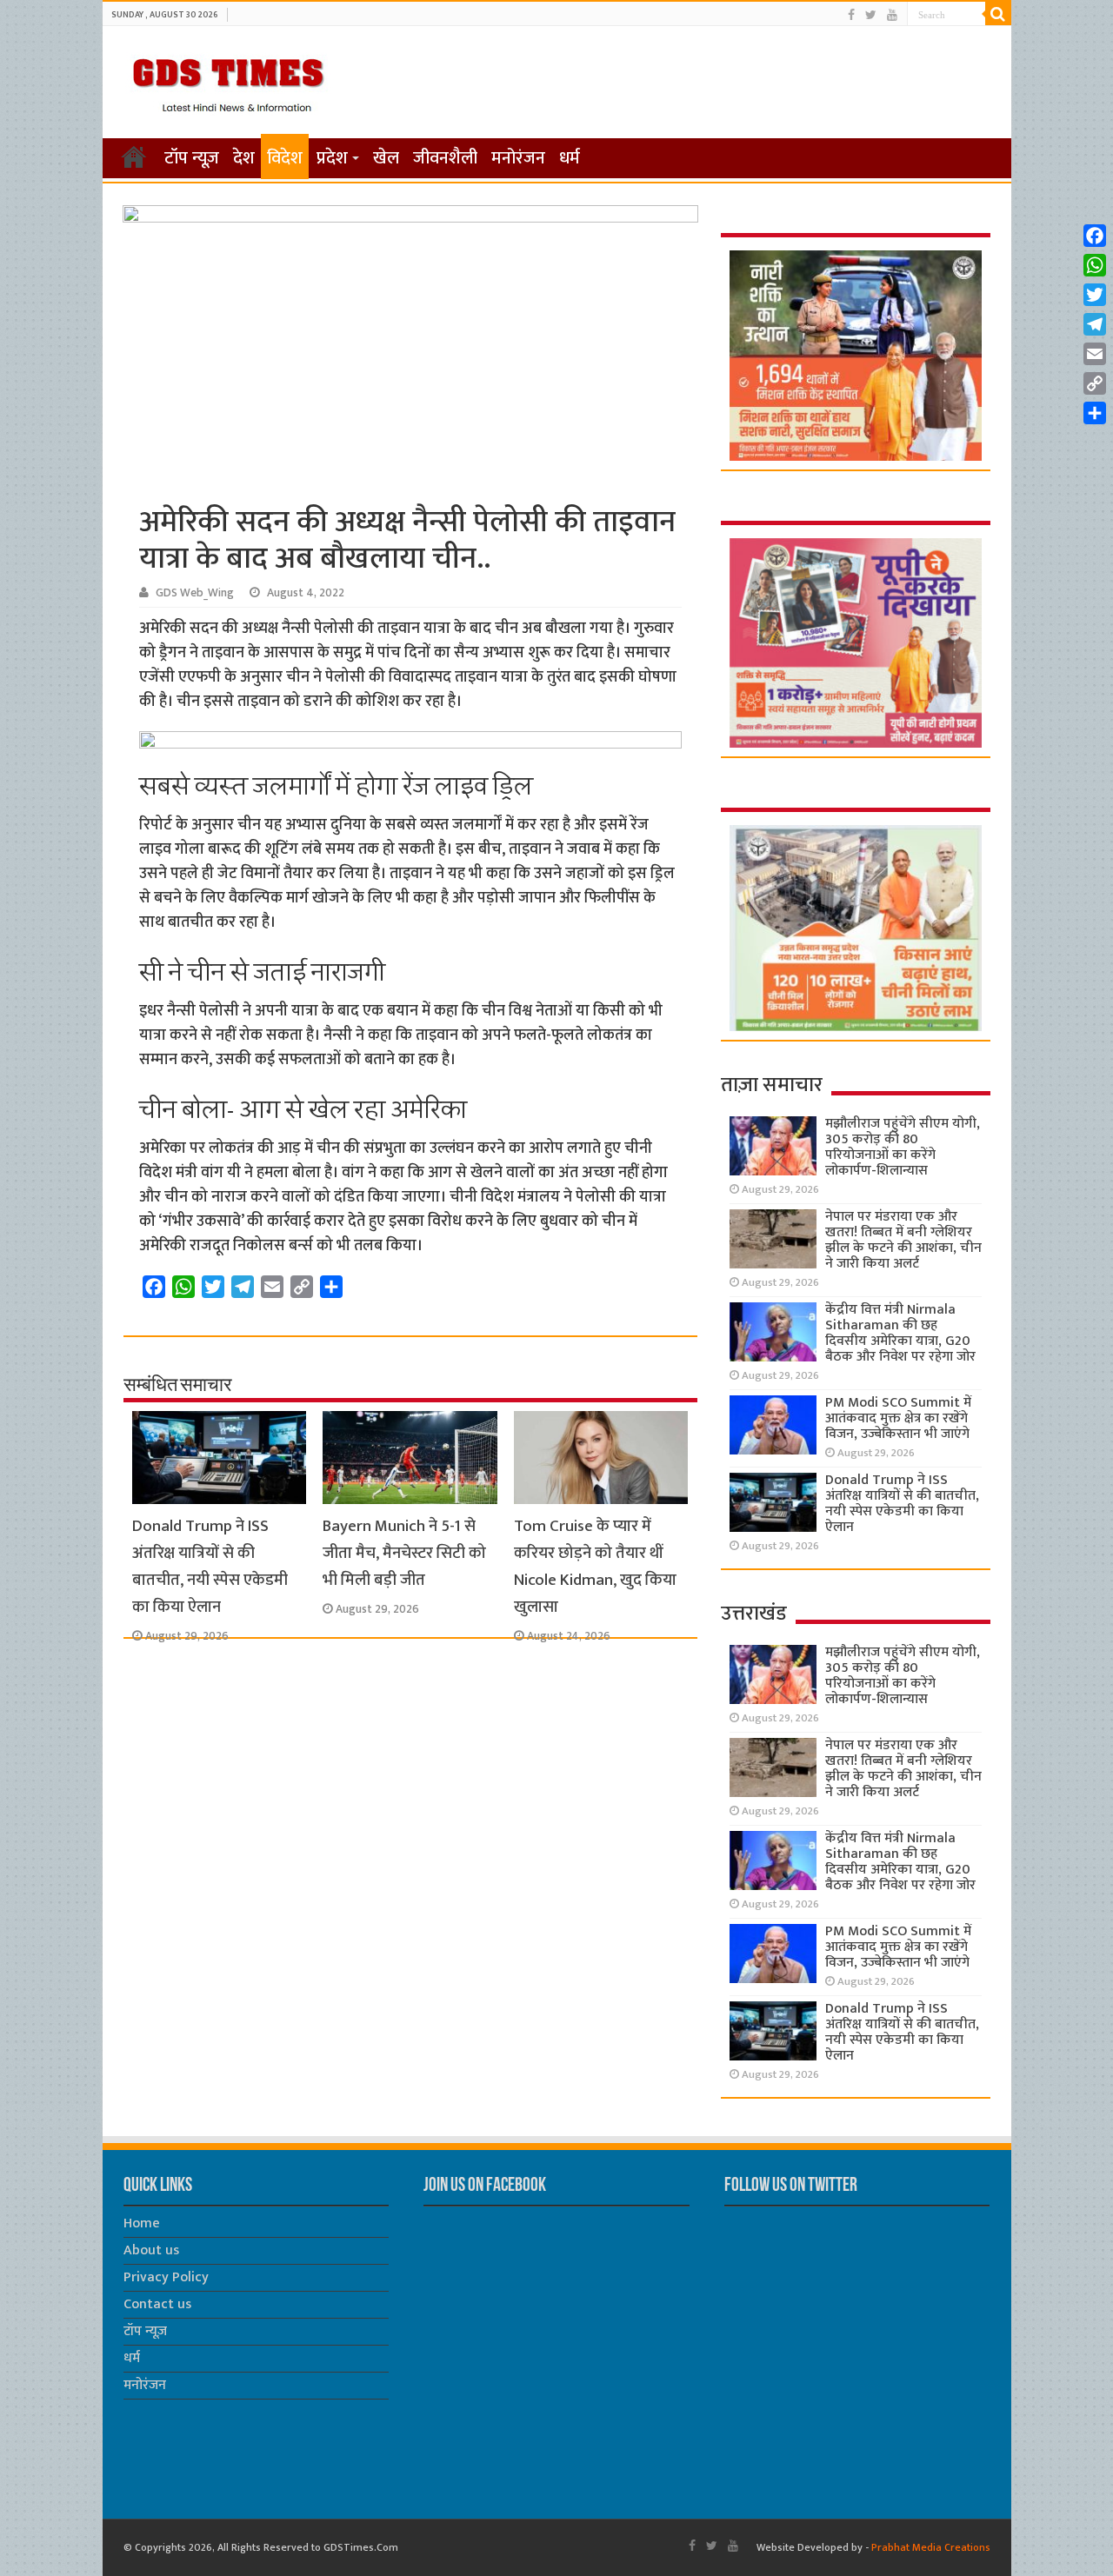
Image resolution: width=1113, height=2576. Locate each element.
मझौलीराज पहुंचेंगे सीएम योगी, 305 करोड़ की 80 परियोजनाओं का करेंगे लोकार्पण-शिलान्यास (903, 1147)
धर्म (570, 158)
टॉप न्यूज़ (192, 158)
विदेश (285, 158)
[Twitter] (871, 15)
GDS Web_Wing (195, 593)
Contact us (157, 2304)
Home (142, 2223)
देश (244, 158)
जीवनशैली (445, 158)
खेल (386, 158)
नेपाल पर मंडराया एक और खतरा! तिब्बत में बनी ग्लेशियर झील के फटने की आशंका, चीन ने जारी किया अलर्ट (903, 1240)
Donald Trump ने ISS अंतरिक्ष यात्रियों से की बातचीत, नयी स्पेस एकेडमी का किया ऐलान (210, 1567)
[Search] (998, 14)
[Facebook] (851, 15)
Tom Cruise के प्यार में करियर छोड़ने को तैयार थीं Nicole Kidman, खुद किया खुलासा (595, 1567)
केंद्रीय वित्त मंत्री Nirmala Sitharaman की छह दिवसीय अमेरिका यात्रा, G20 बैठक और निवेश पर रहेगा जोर (900, 1333)
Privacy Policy (166, 2277)
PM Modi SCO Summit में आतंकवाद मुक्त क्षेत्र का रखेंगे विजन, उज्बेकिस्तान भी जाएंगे (898, 1418)
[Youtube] (892, 15)
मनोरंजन (518, 158)
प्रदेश (332, 158)
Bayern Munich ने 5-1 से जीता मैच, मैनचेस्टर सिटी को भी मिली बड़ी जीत (404, 1553)
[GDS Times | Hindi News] (227, 81)
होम (134, 156)
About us (151, 2250)
